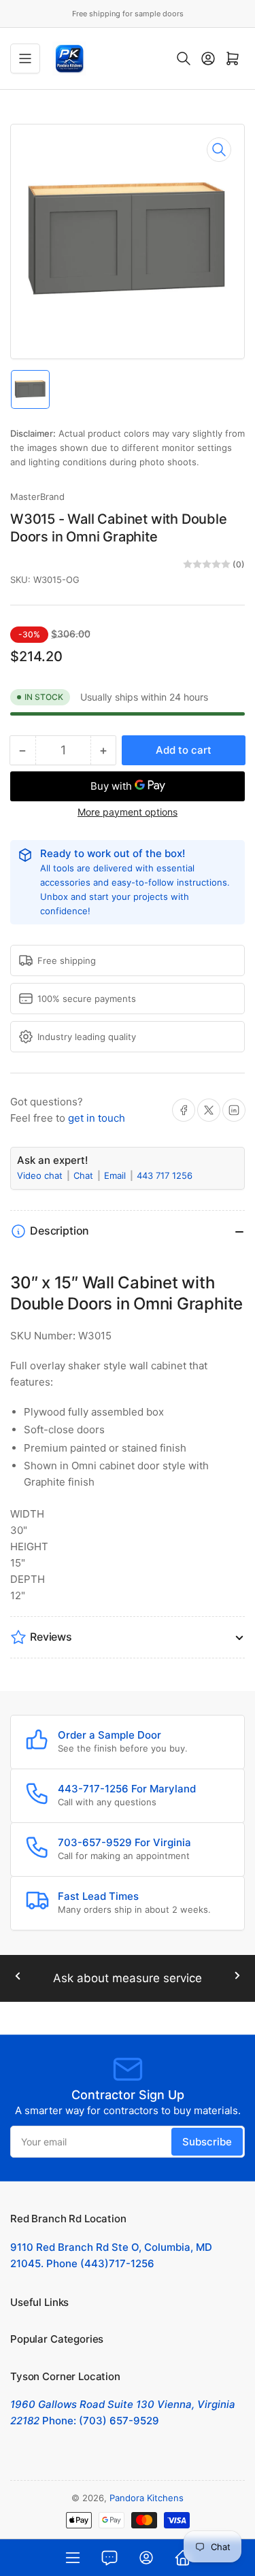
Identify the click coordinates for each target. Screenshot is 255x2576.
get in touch (97, 1118)
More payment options (128, 812)
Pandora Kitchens (147, 2498)
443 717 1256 (165, 1175)
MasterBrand (37, 497)
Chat (85, 1175)
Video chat (41, 1175)
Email (116, 1175)
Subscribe (207, 2142)
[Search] (184, 58)
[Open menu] (25, 58)
